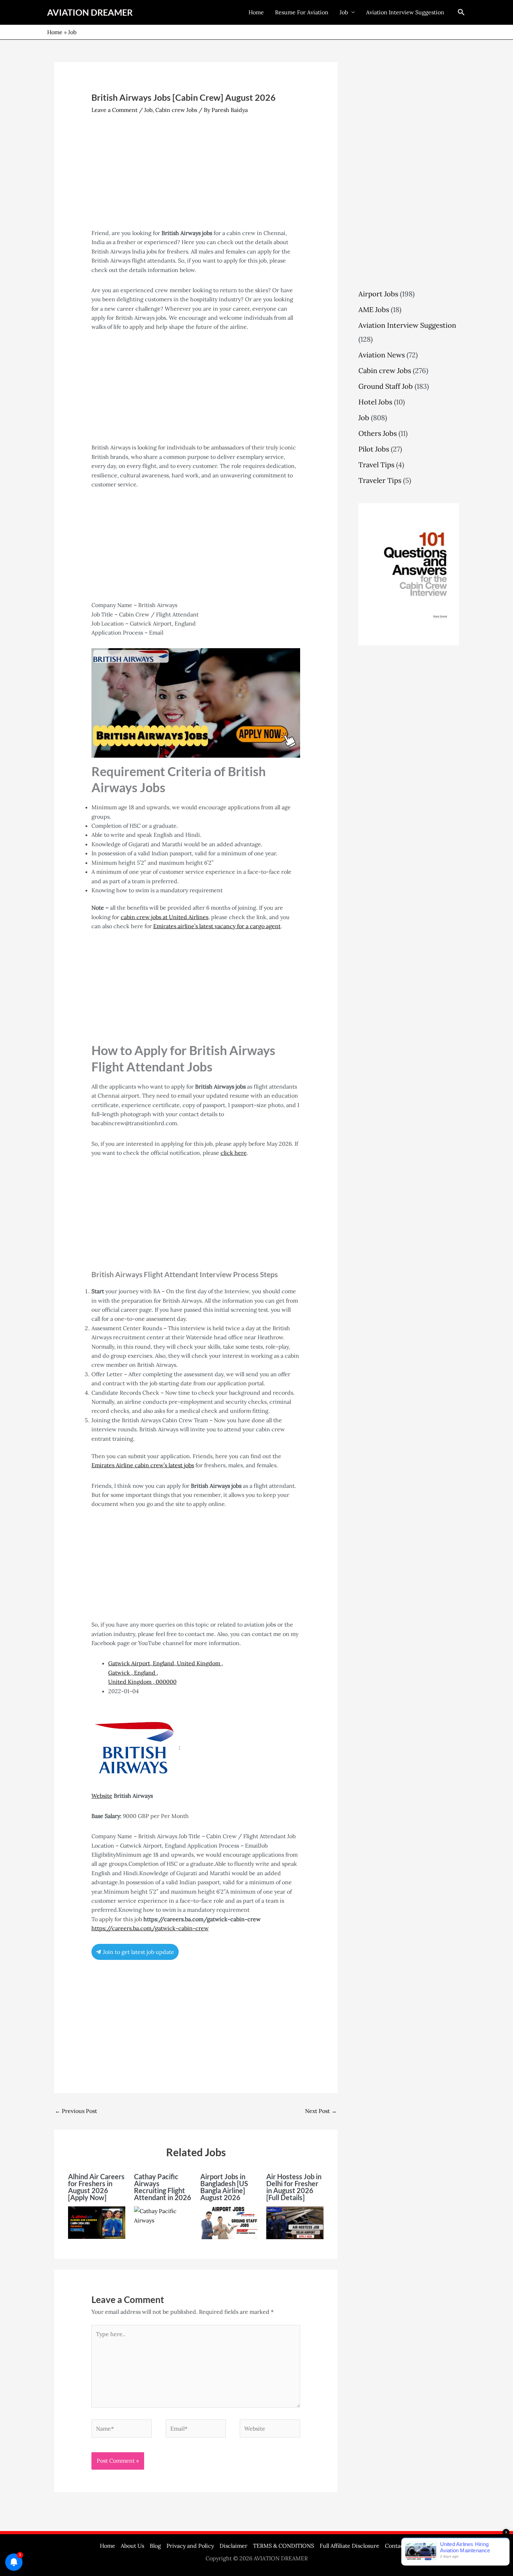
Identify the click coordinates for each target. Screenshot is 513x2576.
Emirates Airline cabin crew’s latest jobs (143, 1465)
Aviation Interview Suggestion (405, 12)
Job (344, 12)
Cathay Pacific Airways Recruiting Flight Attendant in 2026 (163, 2187)
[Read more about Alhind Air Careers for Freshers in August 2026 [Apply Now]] (97, 2222)
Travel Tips (376, 465)
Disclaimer (233, 2546)
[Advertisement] (196, 177)
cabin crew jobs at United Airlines (165, 917)
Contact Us (399, 2546)
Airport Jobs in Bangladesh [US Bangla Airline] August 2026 (224, 2187)
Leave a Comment (114, 110)
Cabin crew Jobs (176, 110)
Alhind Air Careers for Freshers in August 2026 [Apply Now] (96, 2187)
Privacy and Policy (190, 2546)
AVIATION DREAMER (90, 12)
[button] (461, 12)
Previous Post (76, 2111)
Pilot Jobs (374, 449)
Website (102, 1796)
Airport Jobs (378, 294)
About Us (132, 2546)
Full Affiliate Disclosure (350, 2546)
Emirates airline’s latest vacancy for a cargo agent (217, 926)
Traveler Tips (380, 480)
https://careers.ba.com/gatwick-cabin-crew (150, 1928)
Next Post (321, 2111)
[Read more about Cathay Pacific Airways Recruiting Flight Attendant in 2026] (163, 2215)
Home (256, 12)
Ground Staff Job (386, 386)
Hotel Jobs (375, 402)
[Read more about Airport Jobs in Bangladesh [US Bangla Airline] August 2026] (229, 2222)
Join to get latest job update (138, 1952)
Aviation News (382, 355)
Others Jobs (378, 433)
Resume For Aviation (302, 12)
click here (234, 1153)
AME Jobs (374, 309)
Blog (155, 2546)
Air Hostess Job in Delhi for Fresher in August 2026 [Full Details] (294, 2187)
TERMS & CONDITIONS (284, 2546)
